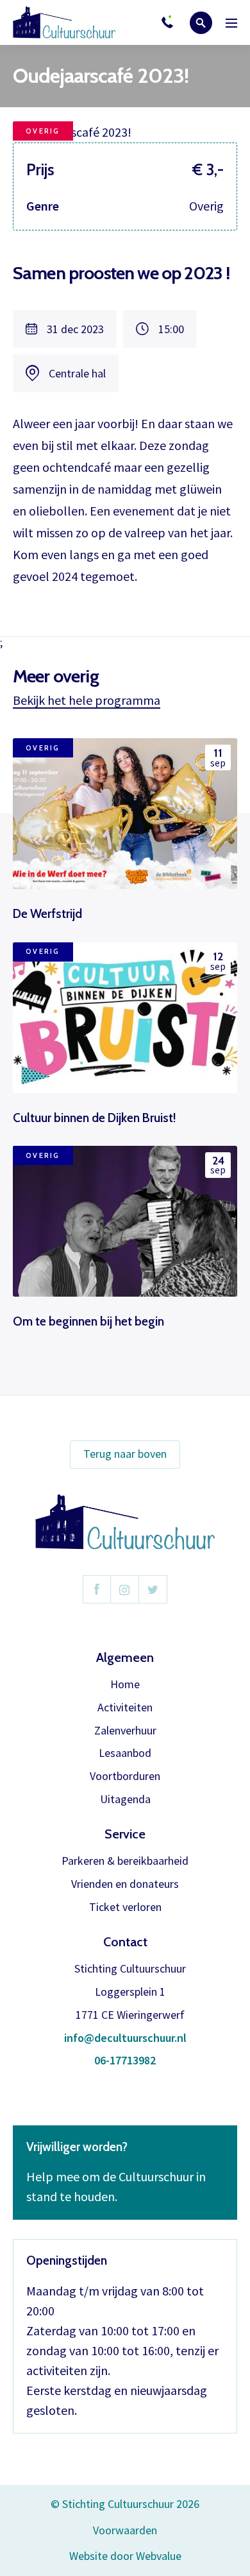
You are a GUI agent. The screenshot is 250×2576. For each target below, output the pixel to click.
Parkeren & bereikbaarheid (125, 1861)
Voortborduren (125, 1776)
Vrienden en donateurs (125, 1884)
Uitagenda (125, 1800)
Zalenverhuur (125, 1731)
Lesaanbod (125, 1753)
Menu (231, 23)
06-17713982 (125, 2061)
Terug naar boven (125, 1454)
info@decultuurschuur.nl (125, 2038)
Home (125, 1685)
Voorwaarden (125, 2530)
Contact (125, 1942)
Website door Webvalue (125, 2556)
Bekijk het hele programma (87, 700)
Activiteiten (125, 1708)
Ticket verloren (125, 1907)
